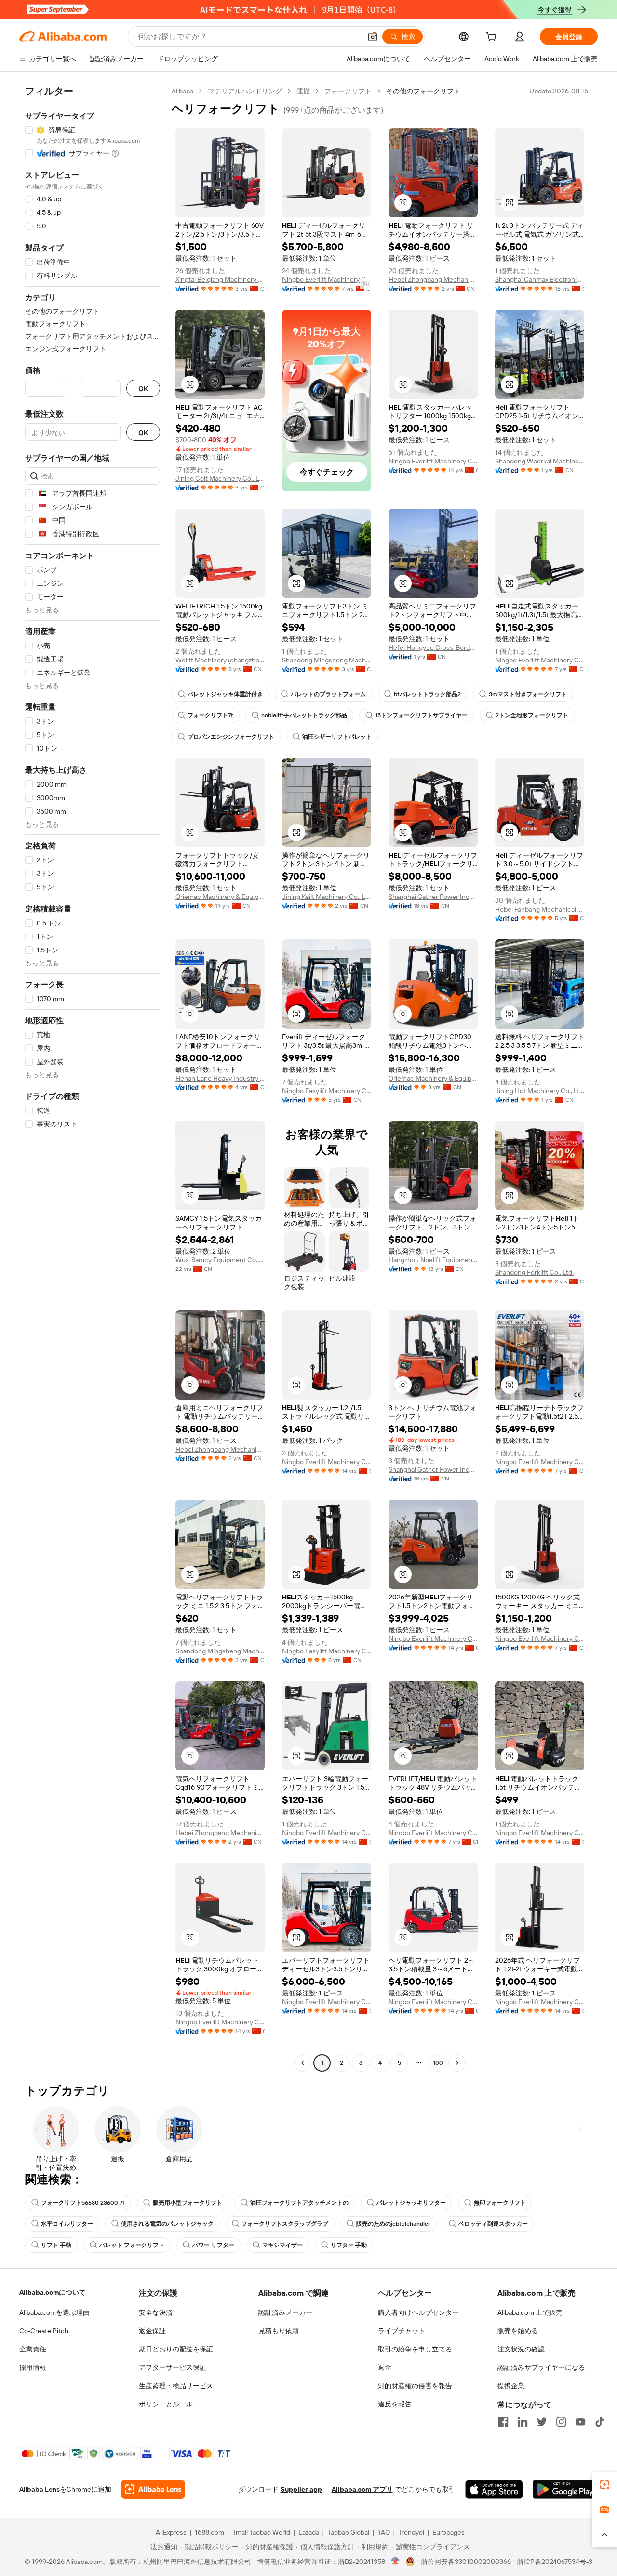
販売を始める (518, 2331)
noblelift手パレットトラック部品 (304, 715)
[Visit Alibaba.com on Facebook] (503, 2422)
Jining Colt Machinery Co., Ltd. (220, 478)
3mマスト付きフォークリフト (528, 694)
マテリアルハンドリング (245, 91)
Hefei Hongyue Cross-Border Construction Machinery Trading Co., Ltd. (433, 647)
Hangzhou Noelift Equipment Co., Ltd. (433, 1260)
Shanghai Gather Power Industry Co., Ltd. (433, 897)
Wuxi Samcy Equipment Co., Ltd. (220, 1260)
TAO (384, 2532)
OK (143, 389)
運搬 (303, 91)
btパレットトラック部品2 (427, 694)
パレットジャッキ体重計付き (225, 694)
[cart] (493, 38)
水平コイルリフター (67, 2224)
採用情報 (33, 2367)
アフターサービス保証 (173, 2367)
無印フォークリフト (500, 2203)
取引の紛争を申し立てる (415, 2349)
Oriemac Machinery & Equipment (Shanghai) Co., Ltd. (220, 897)
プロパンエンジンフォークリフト (231, 737)
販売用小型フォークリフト (188, 2203)
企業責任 (33, 2349)
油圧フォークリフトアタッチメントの (299, 2203)
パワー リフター (213, 2245)
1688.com (209, 2532)
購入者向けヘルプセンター (418, 2312)
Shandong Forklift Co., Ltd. (534, 1272)
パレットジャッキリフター (411, 2203)
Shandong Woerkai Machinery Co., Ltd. (540, 461)
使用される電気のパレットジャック (167, 2224)
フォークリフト (348, 91)
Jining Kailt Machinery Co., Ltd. (327, 897)
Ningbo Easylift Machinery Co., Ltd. (327, 1091)
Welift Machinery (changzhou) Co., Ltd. (220, 660)
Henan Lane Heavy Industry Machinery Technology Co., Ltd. (220, 1078)
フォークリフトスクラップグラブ (285, 2224)
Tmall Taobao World (261, 2532)
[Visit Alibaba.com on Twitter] (542, 2422)
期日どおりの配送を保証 (176, 2349)
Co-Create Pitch (44, 2331)
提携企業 (511, 2386)
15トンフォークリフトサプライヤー (421, 715)
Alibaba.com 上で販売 (530, 2312)
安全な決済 (156, 2312)
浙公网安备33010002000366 (466, 2562)
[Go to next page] (457, 2063)
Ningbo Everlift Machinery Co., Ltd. (327, 279)
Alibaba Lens (40, 2489)
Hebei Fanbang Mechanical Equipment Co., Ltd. (540, 909)
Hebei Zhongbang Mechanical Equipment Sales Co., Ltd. (433, 279)
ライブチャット (402, 2331)
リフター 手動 (349, 2245)
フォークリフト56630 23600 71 (83, 2203)
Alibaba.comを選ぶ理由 (54, 2312)
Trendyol (411, 2532)
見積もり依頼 (279, 2331)
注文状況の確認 (521, 2349)
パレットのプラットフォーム (328, 694)
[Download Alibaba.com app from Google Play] (565, 2489)
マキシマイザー (282, 2245)
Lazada (309, 2532)
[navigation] (93, 1078)
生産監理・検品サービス (176, 2386)
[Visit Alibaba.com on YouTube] (580, 2422)
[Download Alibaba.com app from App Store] (494, 2489)
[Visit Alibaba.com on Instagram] (561, 2422)
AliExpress (171, 2532)
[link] (604, 2484)
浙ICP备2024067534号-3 (555, 2562)
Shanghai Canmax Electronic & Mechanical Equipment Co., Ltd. (540, 279)
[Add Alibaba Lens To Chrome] (153, 2489)
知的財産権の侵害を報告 (415, 2386)
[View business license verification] (396, 2562)
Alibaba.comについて (53, 2292)
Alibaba (182, 91)
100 (438, 2063)
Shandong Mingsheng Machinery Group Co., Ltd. (327, 660)
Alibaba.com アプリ (362, 2489)
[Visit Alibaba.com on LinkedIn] (523, 2422)
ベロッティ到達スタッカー (493, 2224)
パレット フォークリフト (132, 2245)
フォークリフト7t (210, 715)
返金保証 (152, 2331)
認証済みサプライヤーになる (541, 2367)
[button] (373, 37)
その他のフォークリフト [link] (423, 91)
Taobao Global (348, 2532)
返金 (385, 2367)
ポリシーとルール (166, 2404)
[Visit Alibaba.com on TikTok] (600, 2422)
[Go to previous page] (303, 2063)
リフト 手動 (56, 2245)
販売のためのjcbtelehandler (393, 2224)
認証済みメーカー (285, 2312)
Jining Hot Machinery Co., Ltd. (540, 1091)
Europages (449, 2532)
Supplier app (301, 2489)
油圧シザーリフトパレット (337, 737)
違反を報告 (395, 2404)
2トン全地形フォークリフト (532, 715)
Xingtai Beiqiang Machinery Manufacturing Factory (220, 279)
